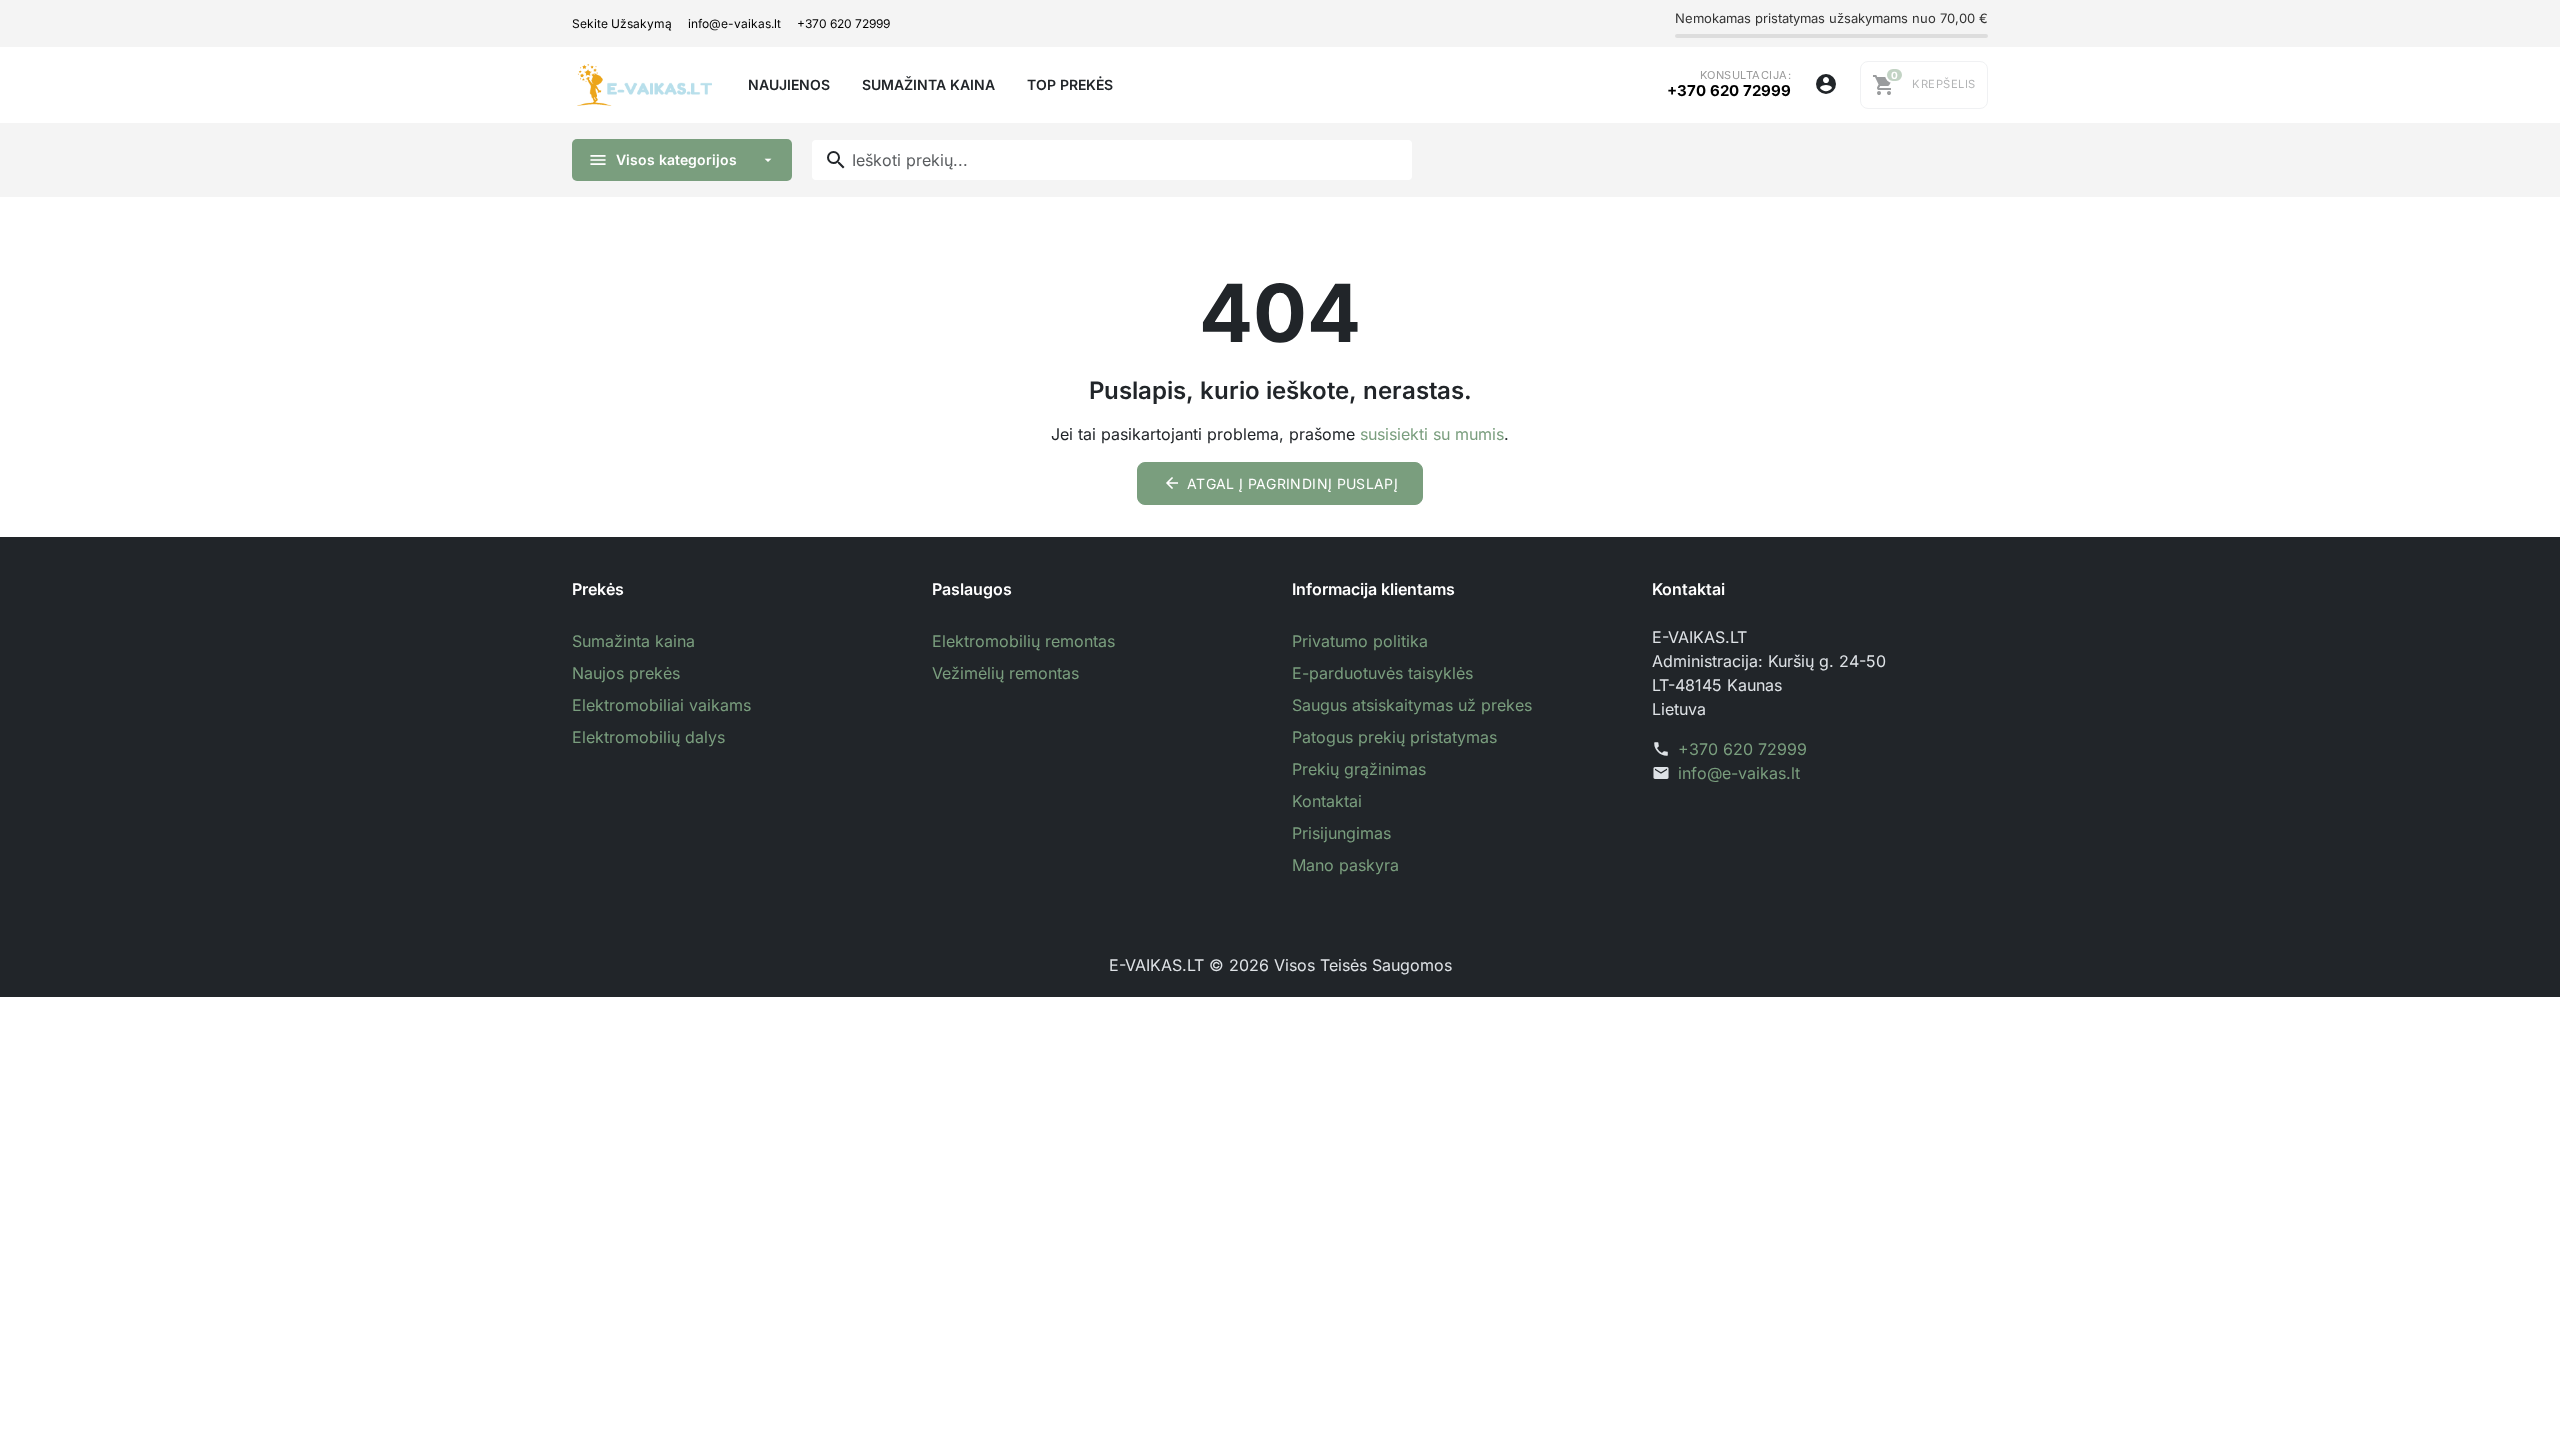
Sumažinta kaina (633, 641)
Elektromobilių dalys (648, 737)
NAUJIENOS (789, 84)
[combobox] (1112, 160)
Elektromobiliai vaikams (661, 705)
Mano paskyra (1345, 865)
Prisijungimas (1341, 833)
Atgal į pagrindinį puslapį (1280, 483)
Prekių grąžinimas (1359, 769)
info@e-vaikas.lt (734, 23)
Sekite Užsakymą (622, 23)
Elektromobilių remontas (1023, 641)
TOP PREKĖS (1070, 84)
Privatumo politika (1360, 641)
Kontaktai (1327, 801)
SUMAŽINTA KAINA (928, 84)
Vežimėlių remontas (1005, 673)
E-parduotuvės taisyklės (1382, 673)
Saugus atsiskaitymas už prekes (1412, 705)
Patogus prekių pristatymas (1394, 737)
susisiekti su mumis (1432, 434)
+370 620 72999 (843, 23)
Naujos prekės (626, 673)
